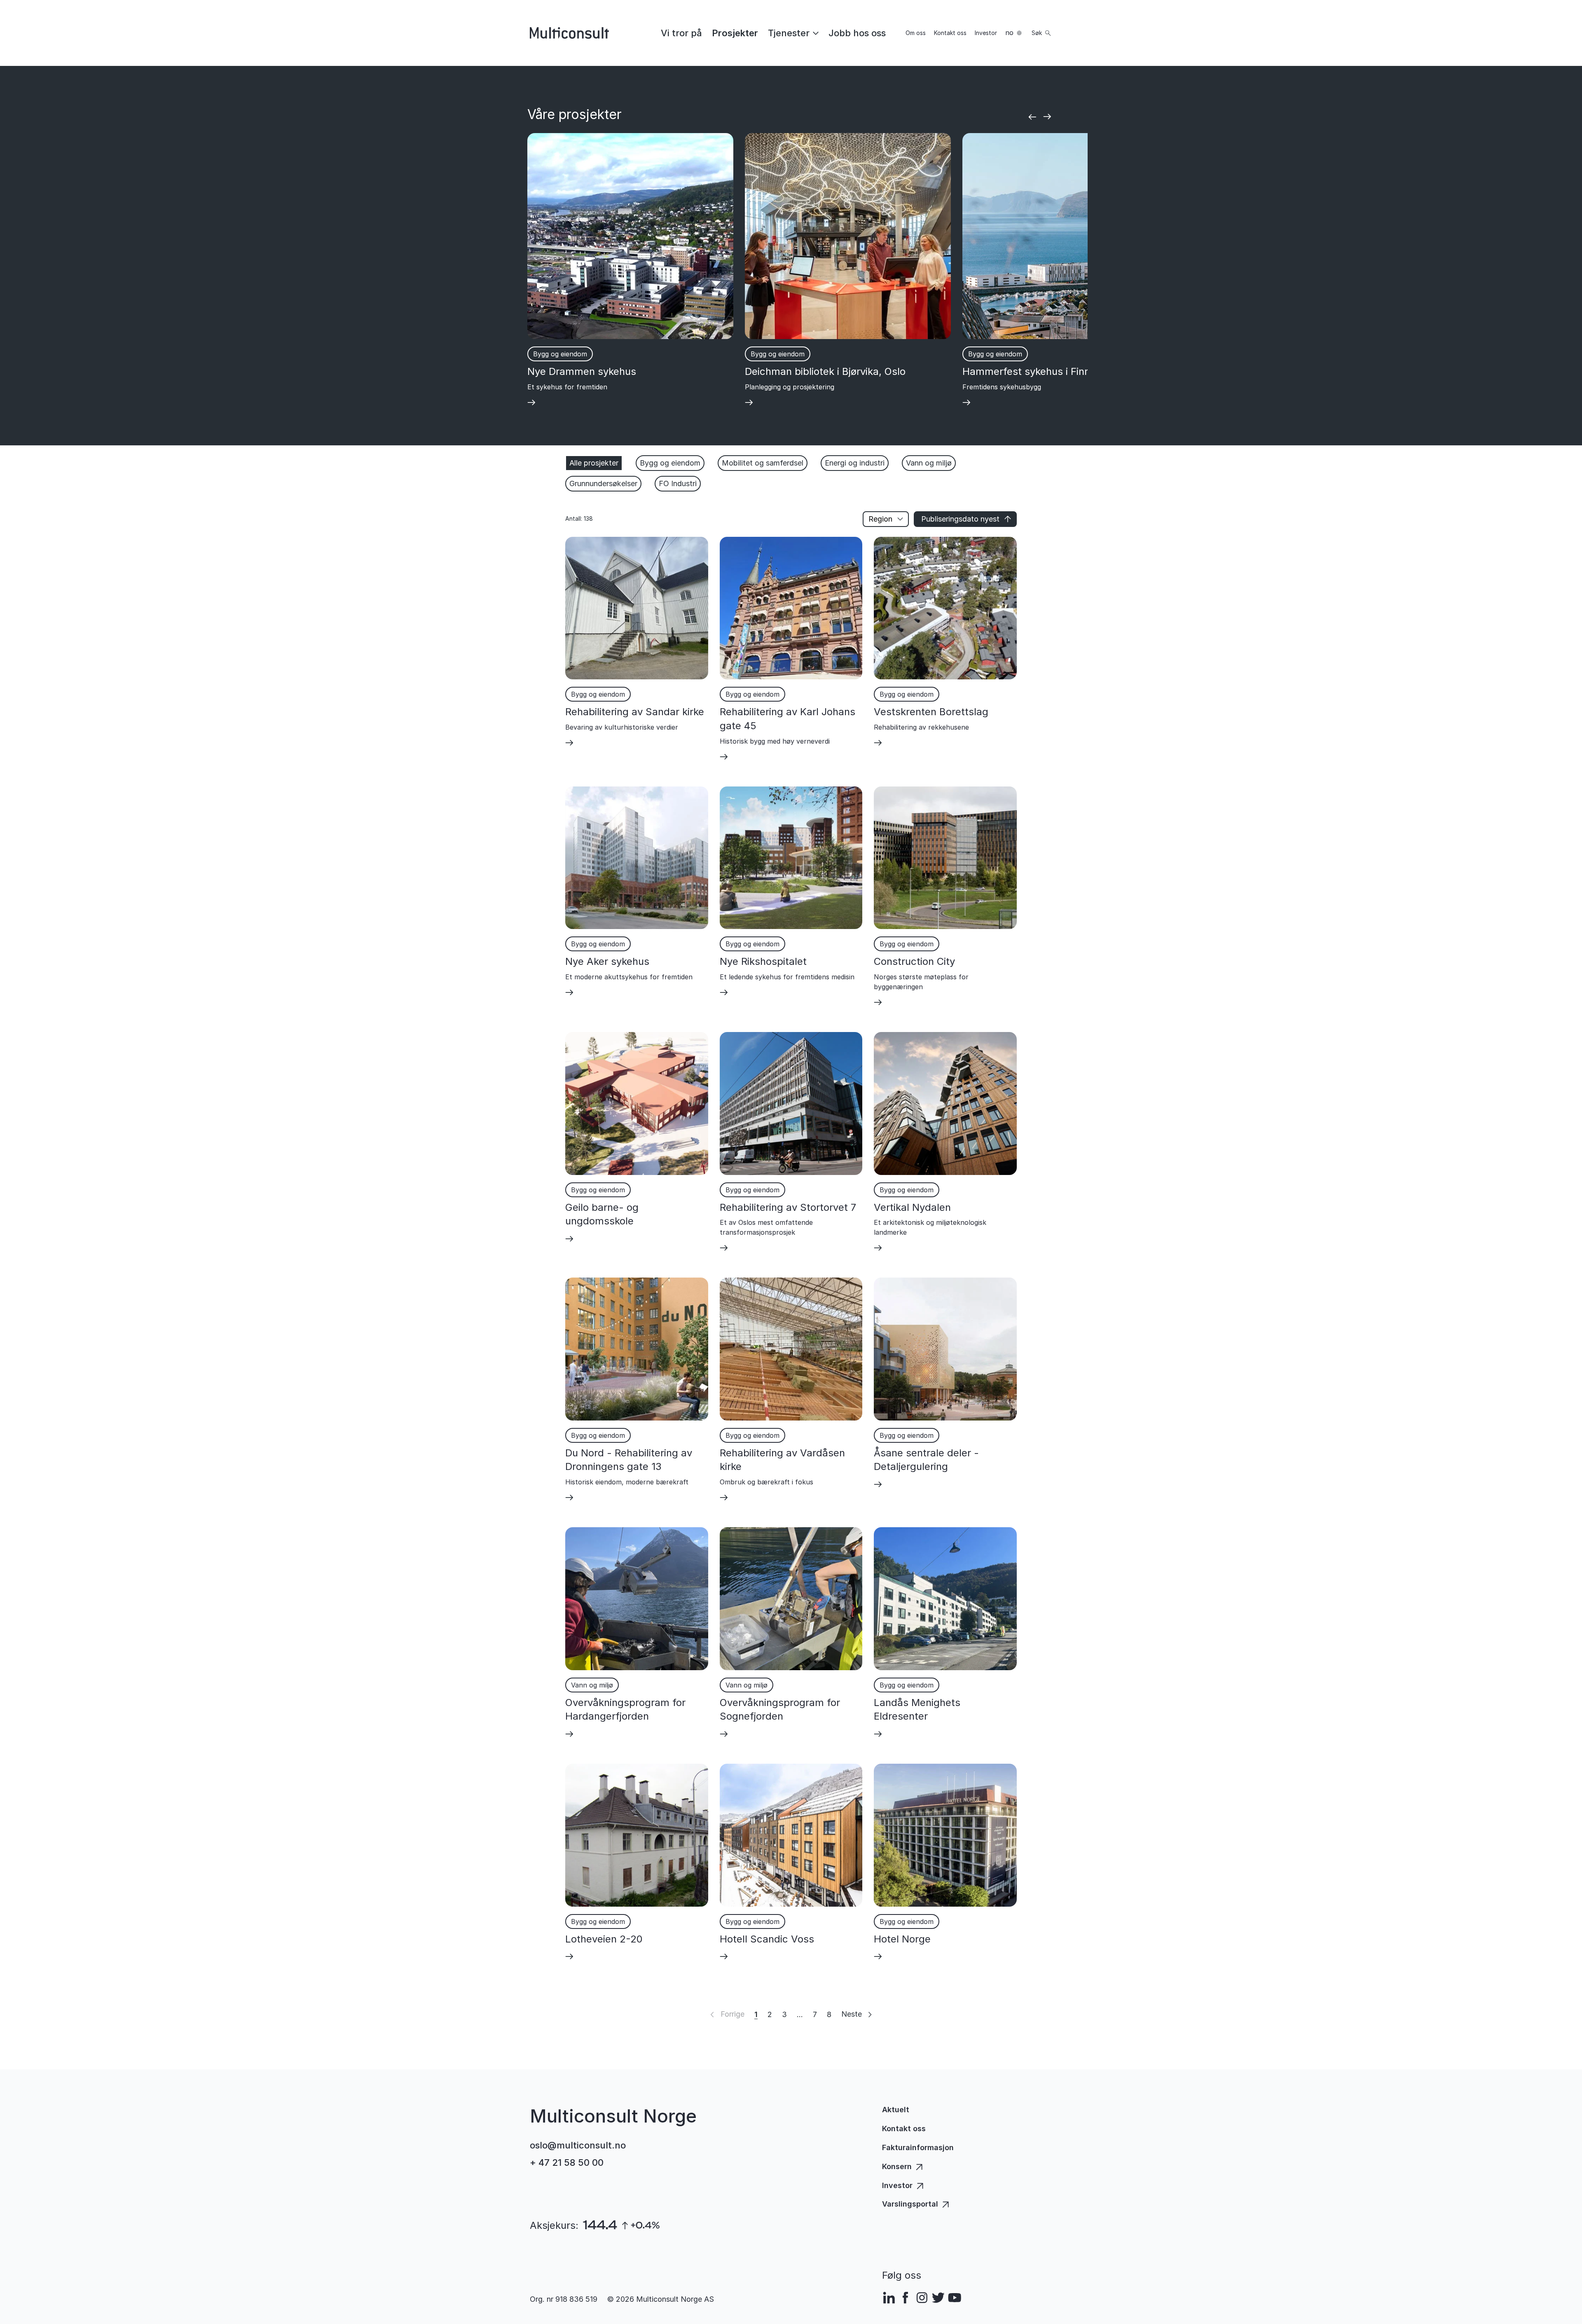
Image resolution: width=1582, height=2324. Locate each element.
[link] (681, 33)
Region (880, 519)
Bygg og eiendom (670, 463)
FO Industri (678, 483)
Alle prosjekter (594, 463)
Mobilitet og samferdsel (763, 463)
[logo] (569, 33)
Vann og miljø (929, 463)
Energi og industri (855, 463)
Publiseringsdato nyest (960, 519)
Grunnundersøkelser (603, 483)
